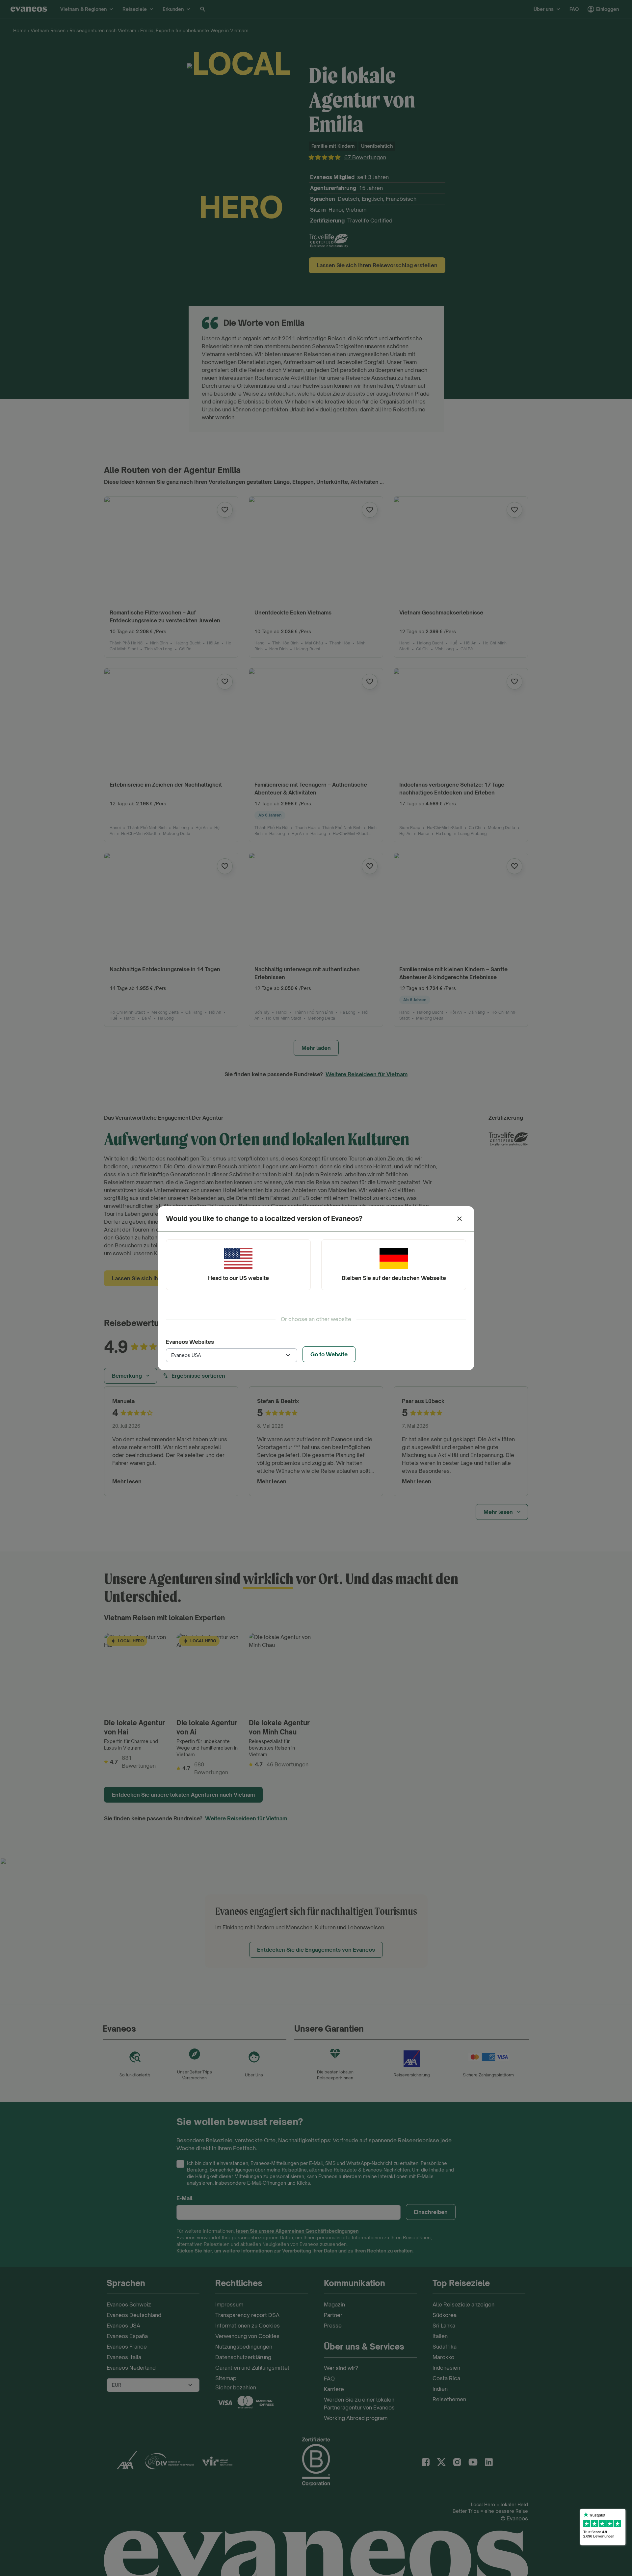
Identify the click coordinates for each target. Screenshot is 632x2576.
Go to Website (329, 1354)
